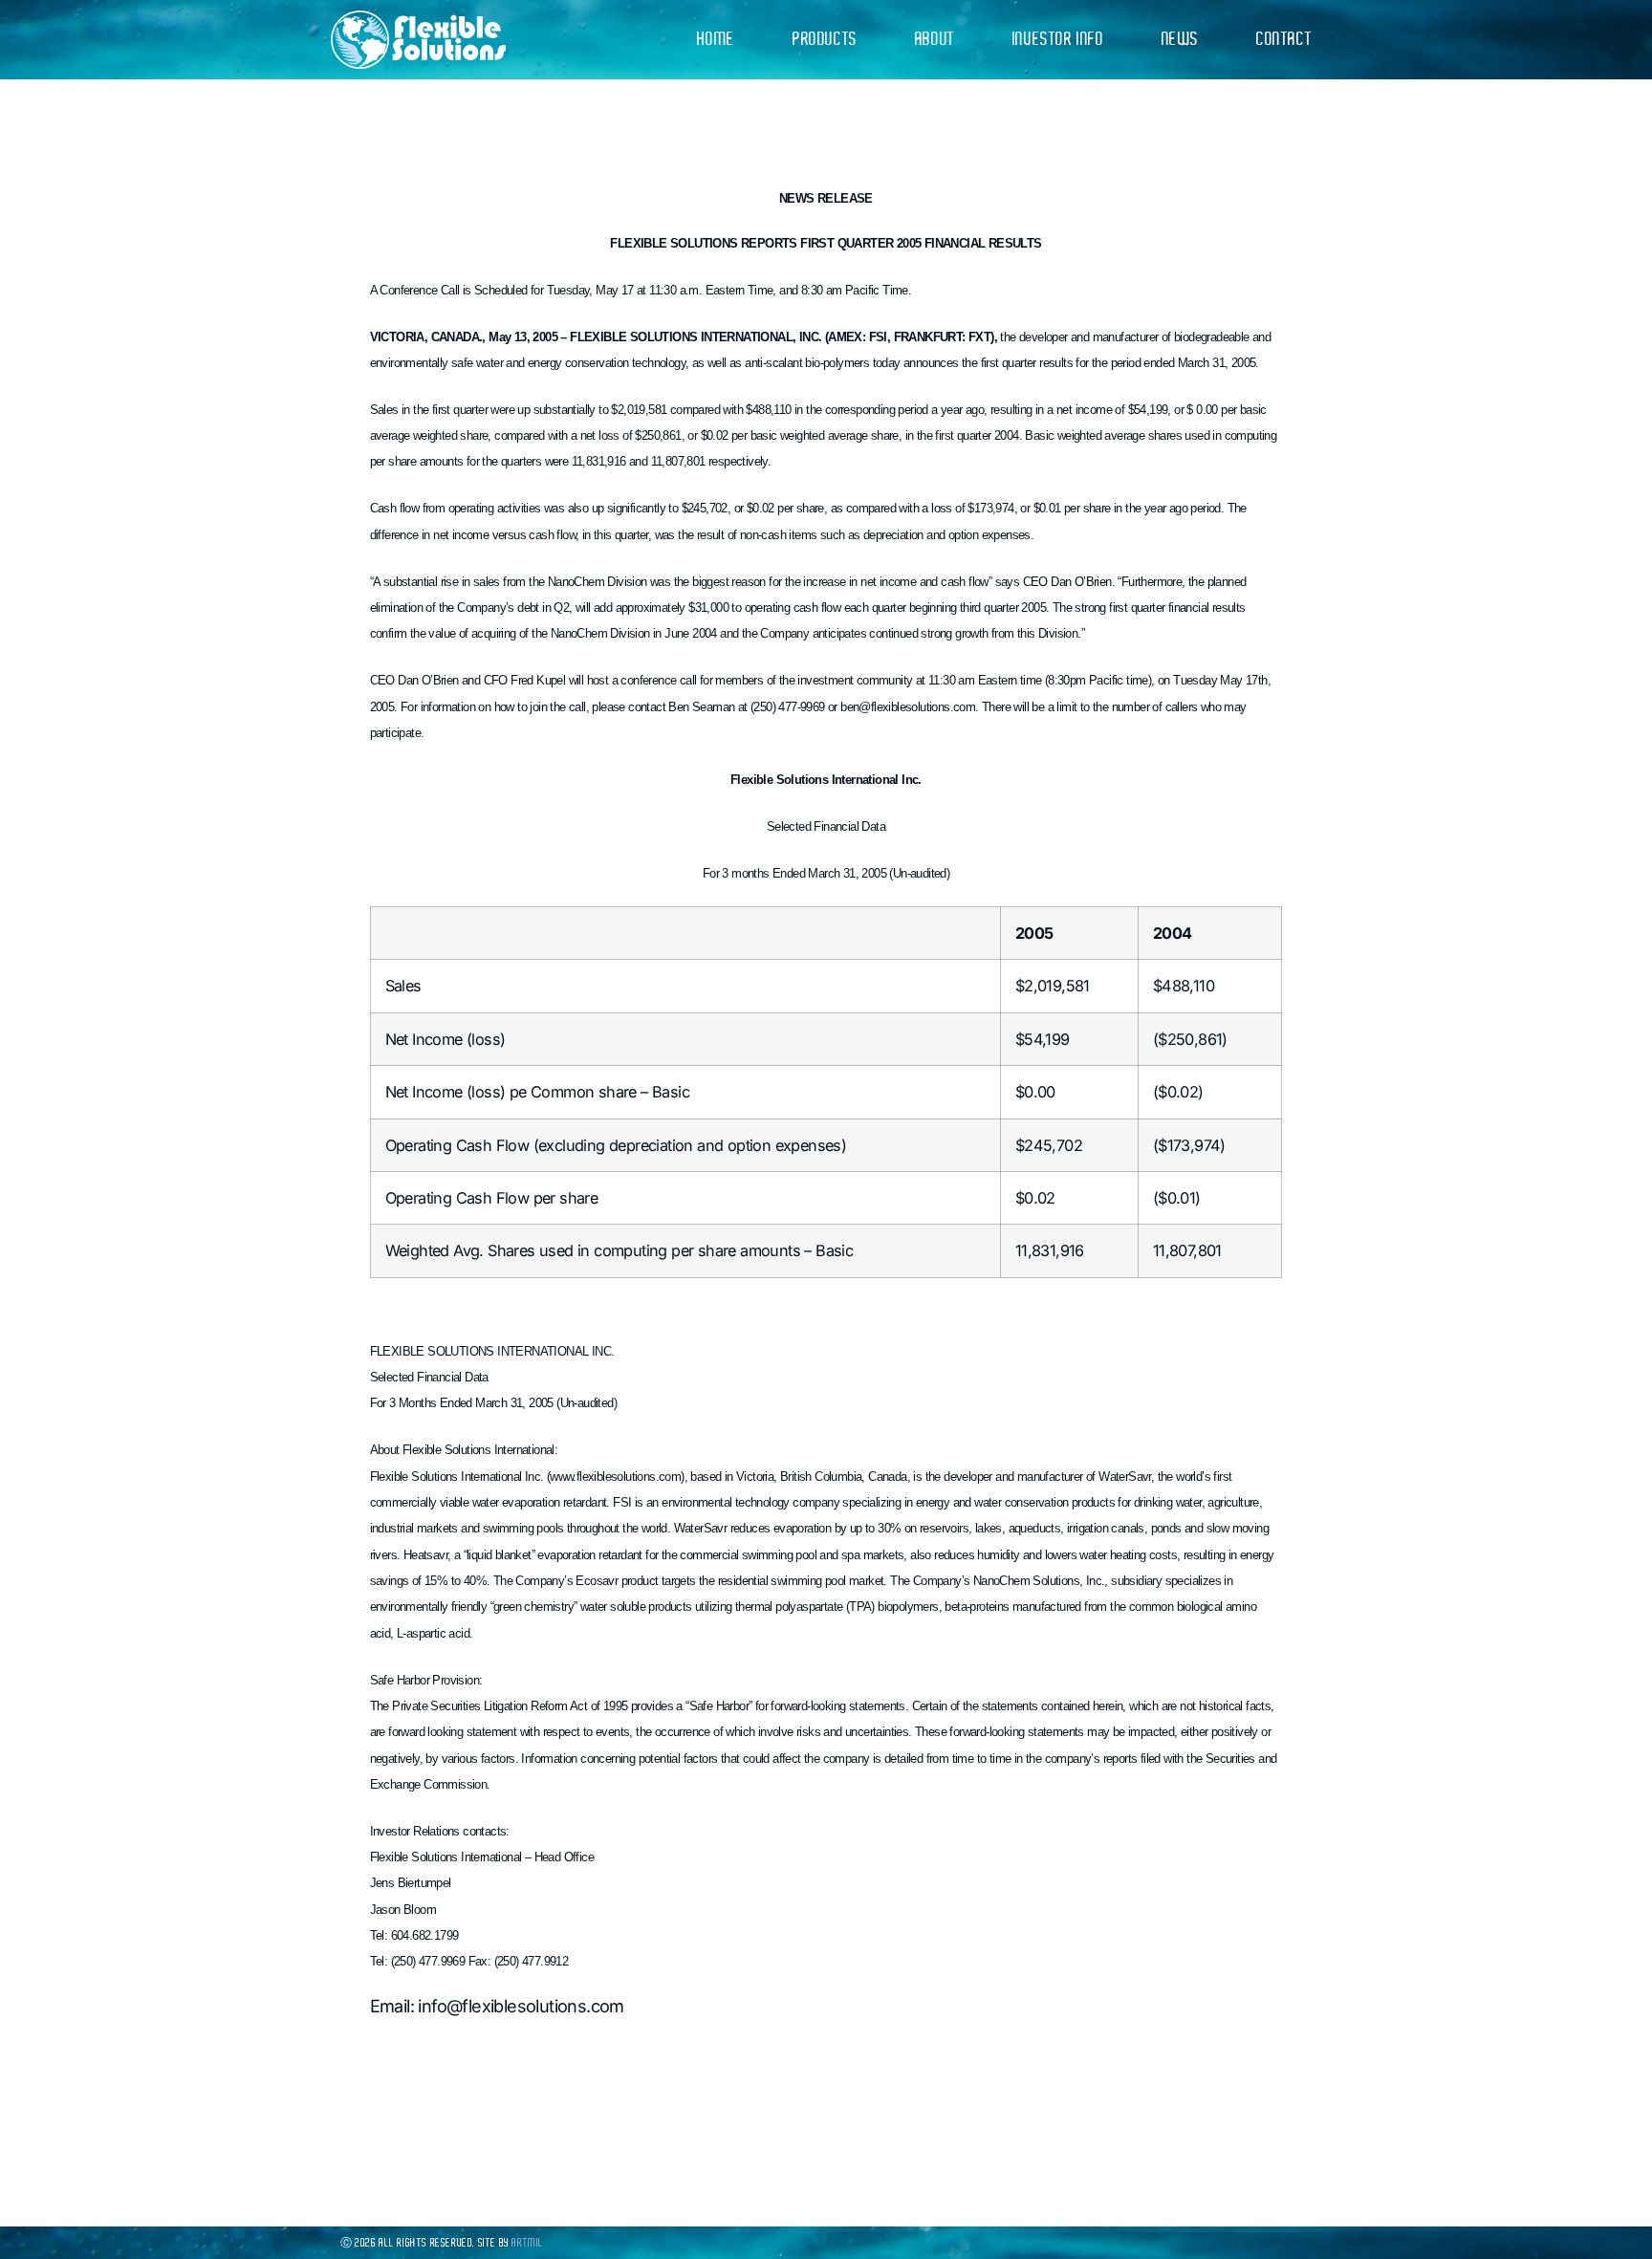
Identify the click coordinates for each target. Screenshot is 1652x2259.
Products (825, 39)
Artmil (528, 2243)
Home (716, 39)
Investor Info (1058, 39)
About (935, 39)
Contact (1284, 39)
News (1180, 39)
